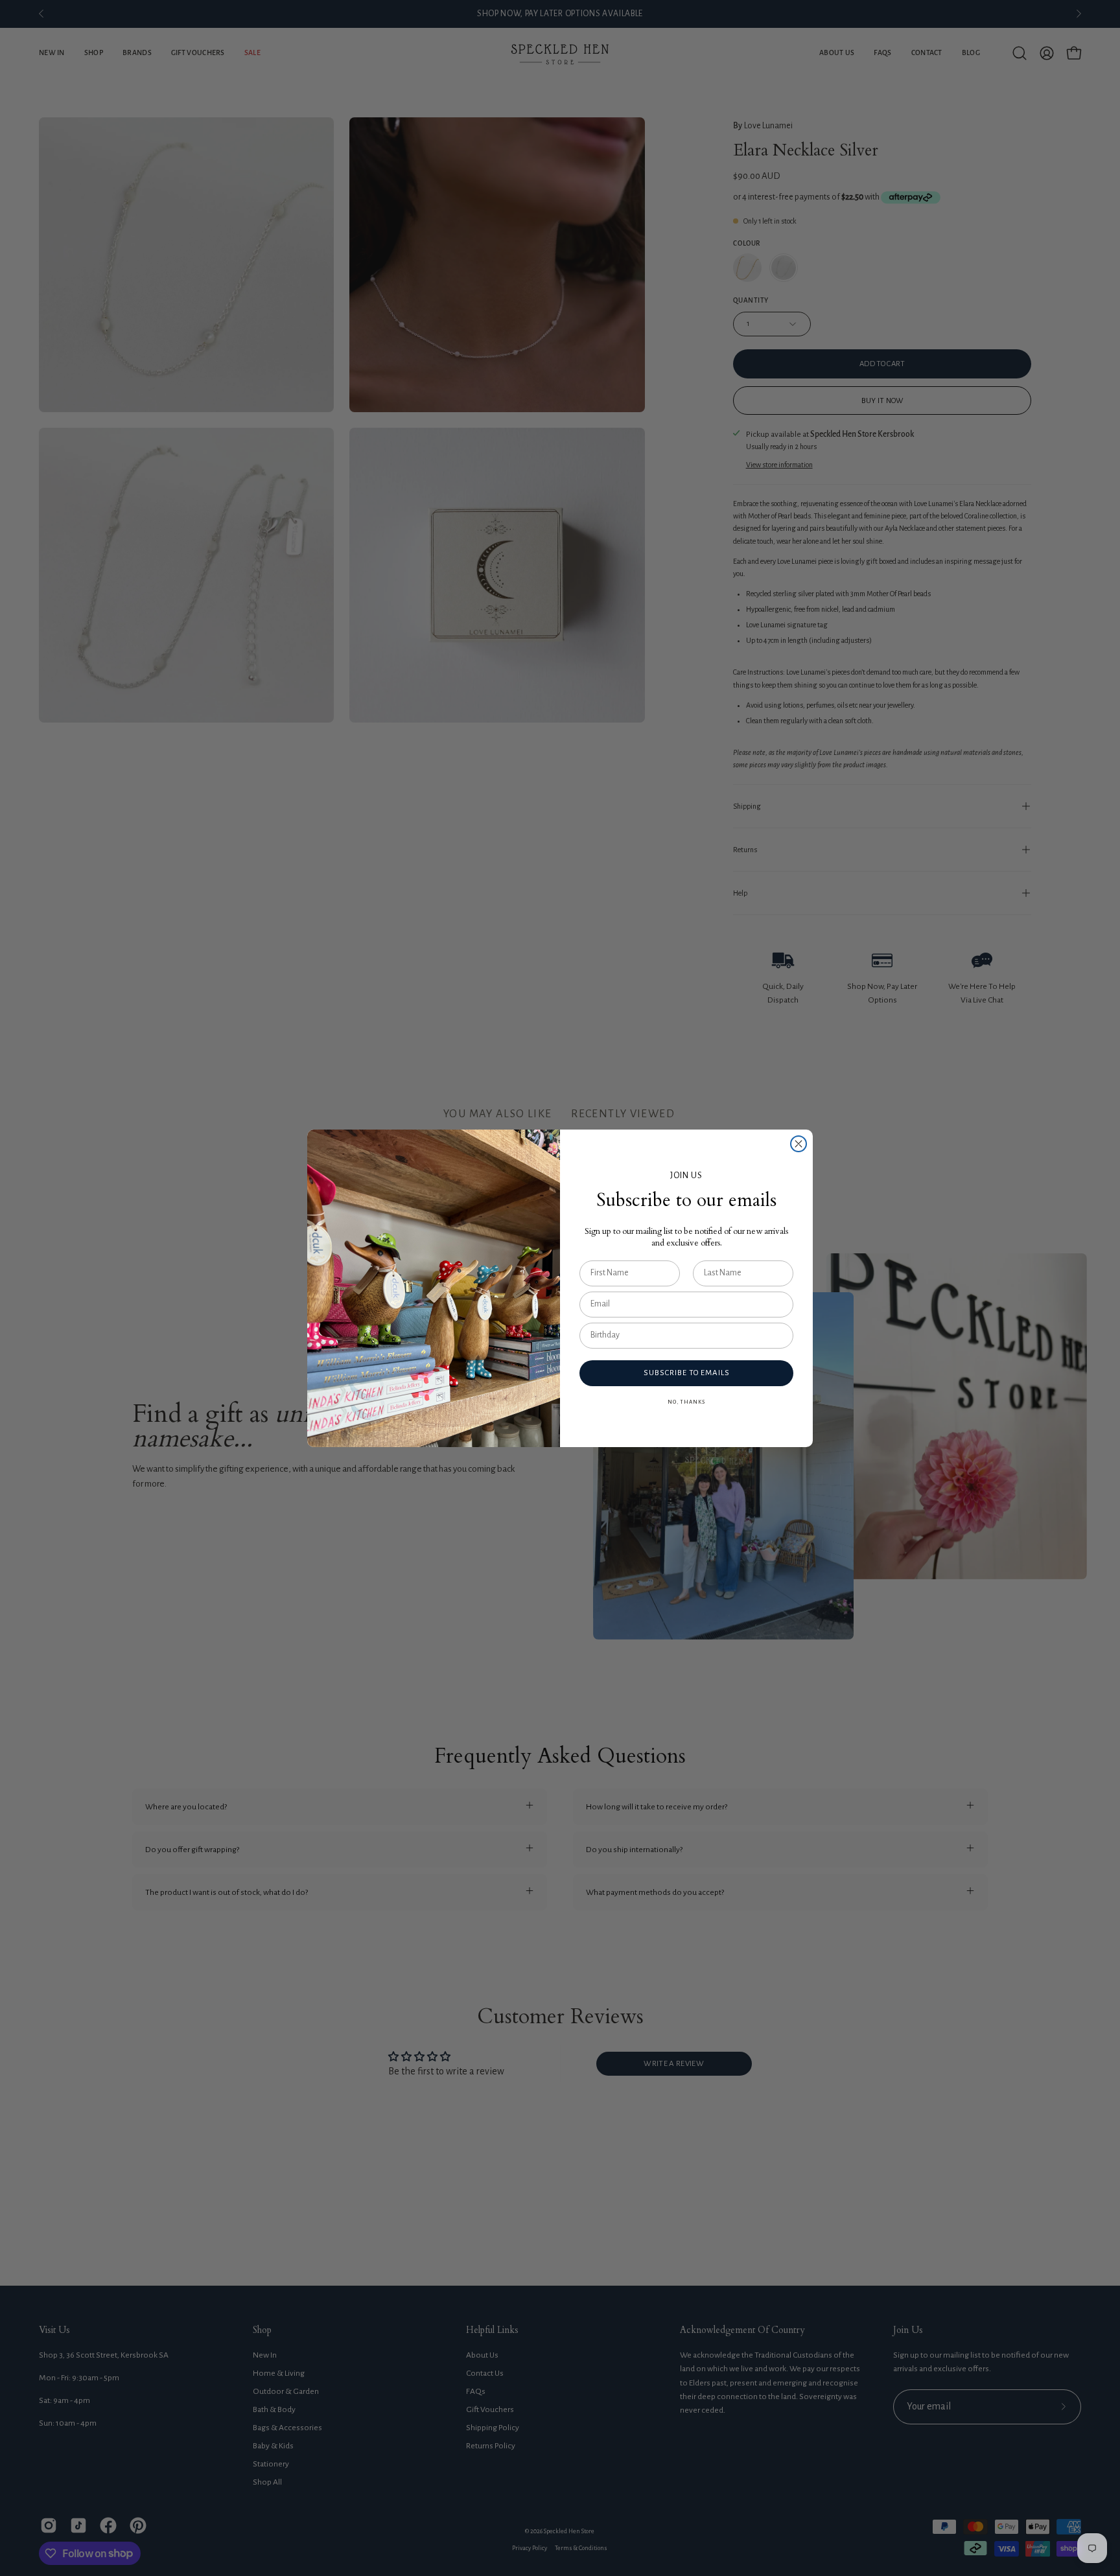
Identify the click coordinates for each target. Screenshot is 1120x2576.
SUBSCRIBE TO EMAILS (687, 1373)
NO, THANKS (686, 1402)
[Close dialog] (799, 1144)
